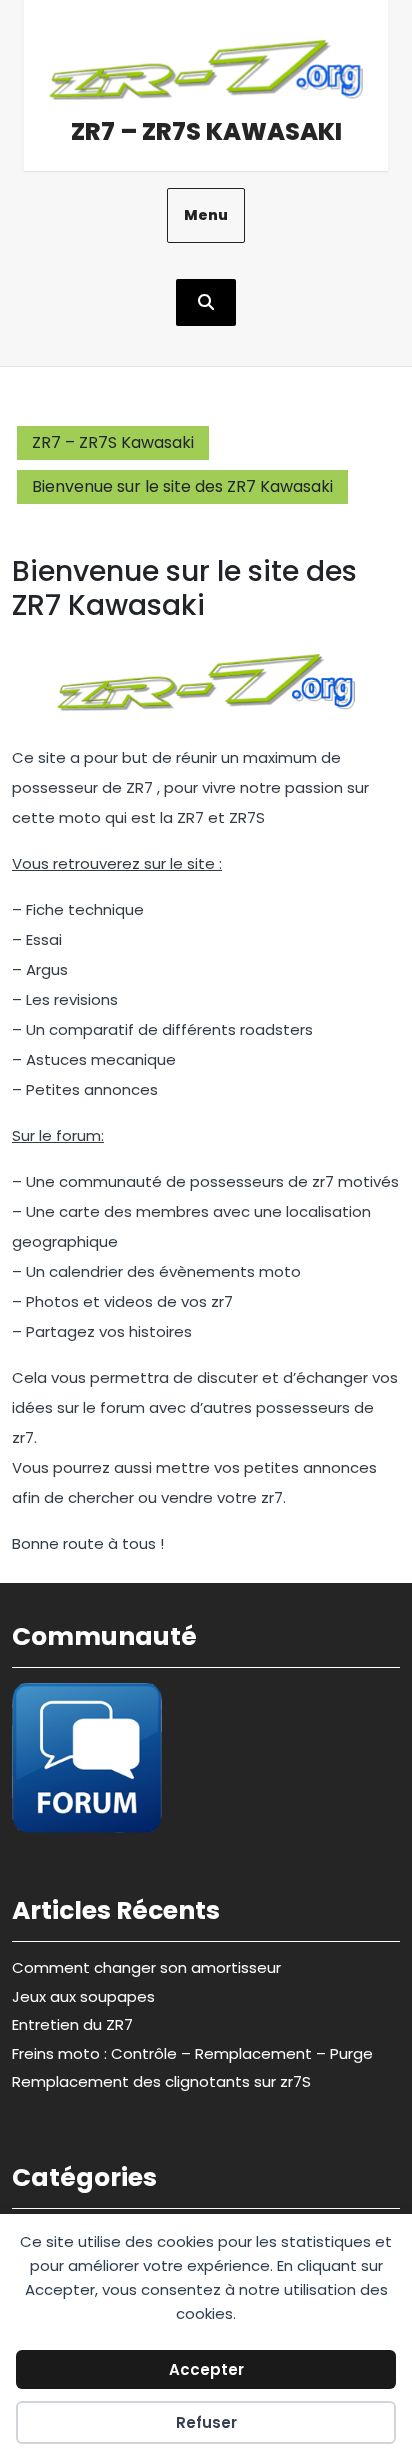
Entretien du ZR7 (72, 2024)
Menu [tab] (206, 215)
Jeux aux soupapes (83, 1996)
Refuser (206, 2422)
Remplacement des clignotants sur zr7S (161, 2081)
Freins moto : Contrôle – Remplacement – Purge (192, 2053)
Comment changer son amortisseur (146, 1967)
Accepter (206, 2369)
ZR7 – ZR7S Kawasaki (206, 131)
